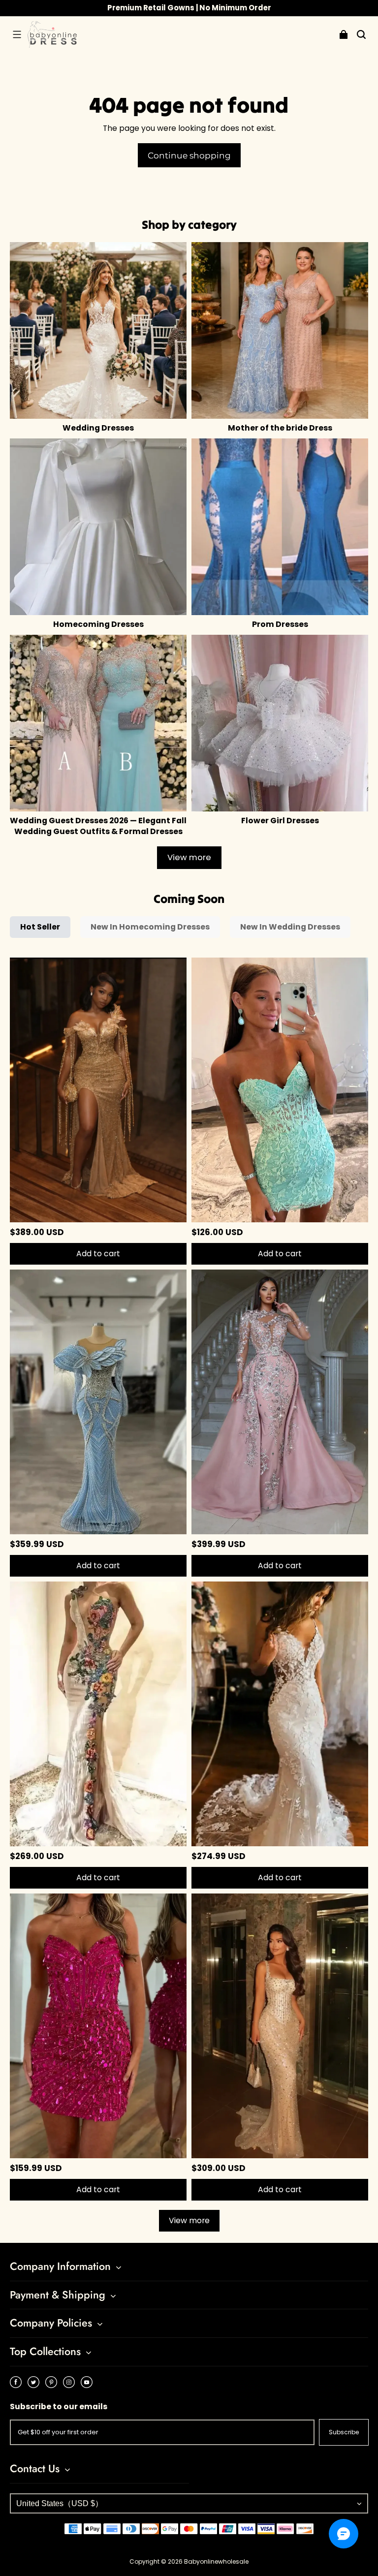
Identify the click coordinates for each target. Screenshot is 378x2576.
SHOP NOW (234, 8)
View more (189, 857)
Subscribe (344, 2432)
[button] (17, 34)
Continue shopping (189, 155)
